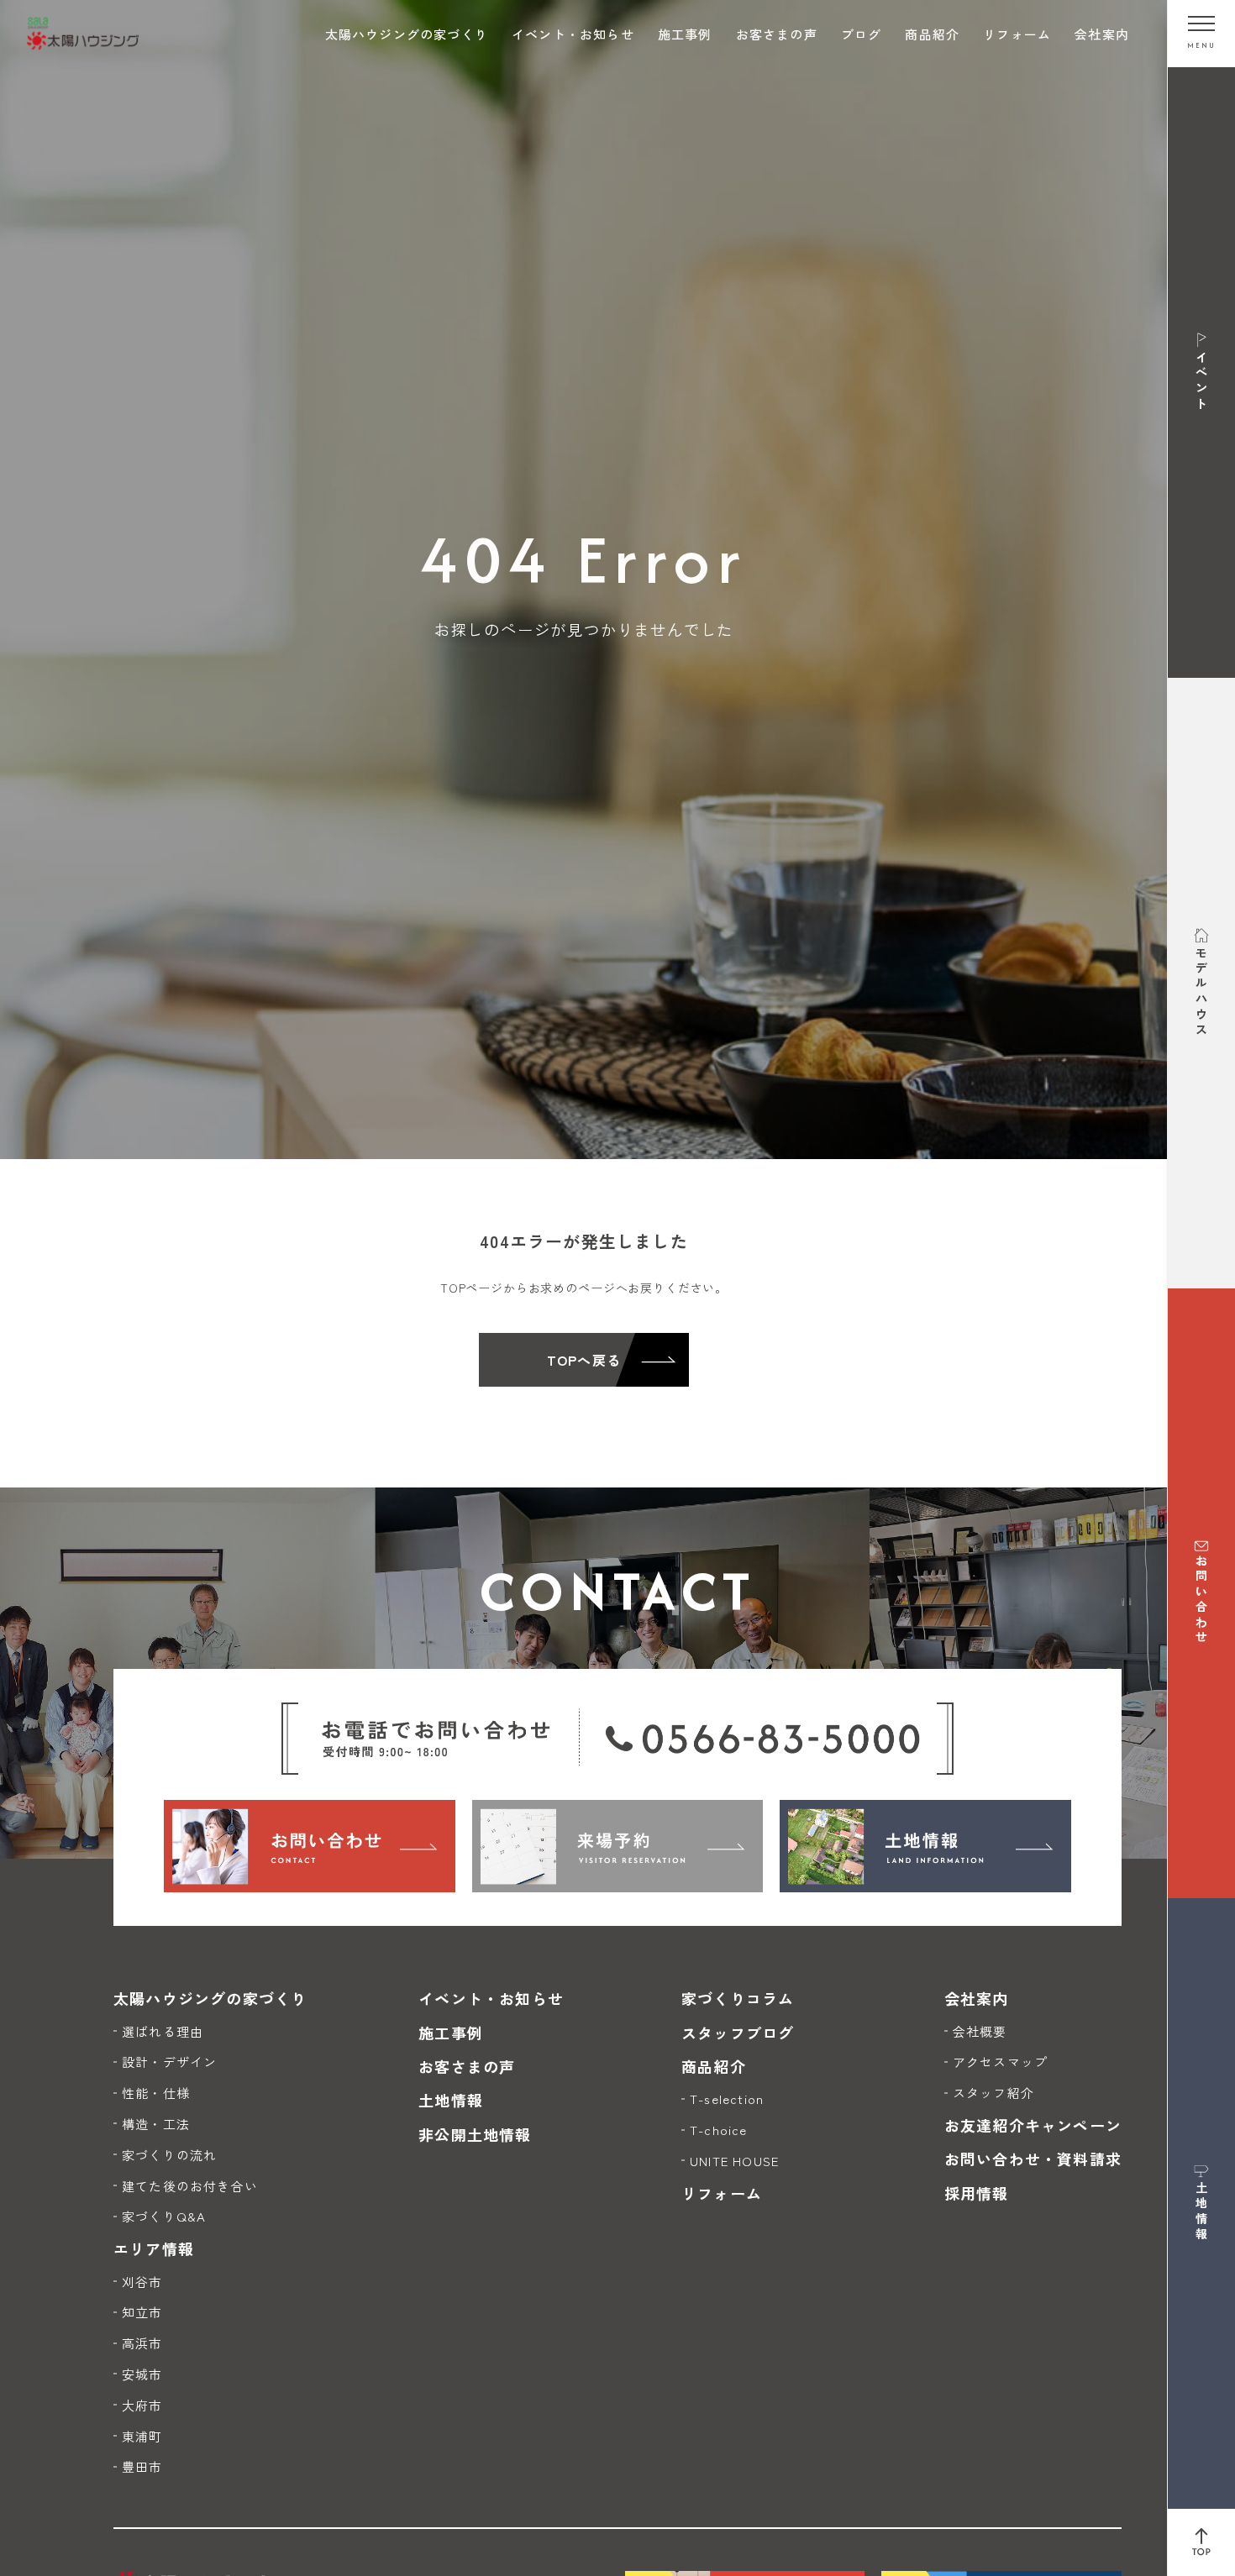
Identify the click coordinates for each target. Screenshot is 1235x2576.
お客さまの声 (777, 34)
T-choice (719, 2130)
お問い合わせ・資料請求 (1033, 2159)
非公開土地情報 (475, 2134)
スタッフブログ (738, 2033)
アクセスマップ (1000, 2062)
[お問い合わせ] (310, 1846)
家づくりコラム (738, 1998)
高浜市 (142, 2343)
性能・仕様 (156, 2093)
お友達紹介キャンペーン (1033, 2125)
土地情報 (451, 2100)
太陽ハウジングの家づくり (407, 34)
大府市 (142, 2405)
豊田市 (142, 2466)
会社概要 (980, 2031)
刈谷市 (142, 2282)
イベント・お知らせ (573, 34)
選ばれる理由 (163, 2031)
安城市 (142, 2374)
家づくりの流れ (169, 2155)
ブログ (862, 34)
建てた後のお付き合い (190, 2186)
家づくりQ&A (164, 2216)
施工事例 (685, 34)
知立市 (142, 2312)
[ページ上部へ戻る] (1201, 2542)
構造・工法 (156, 2124)
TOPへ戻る (584, 1360)
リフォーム (1017, 34)
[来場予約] (618, 1846)
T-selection (727, 2099)
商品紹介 (932, 34)
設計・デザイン (169, 2062)
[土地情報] (925, 1846)
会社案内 (1102, 34)
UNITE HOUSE (734, 2161)
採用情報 (977, 2193)
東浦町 (142, 2436)
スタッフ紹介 (993, 2093)
